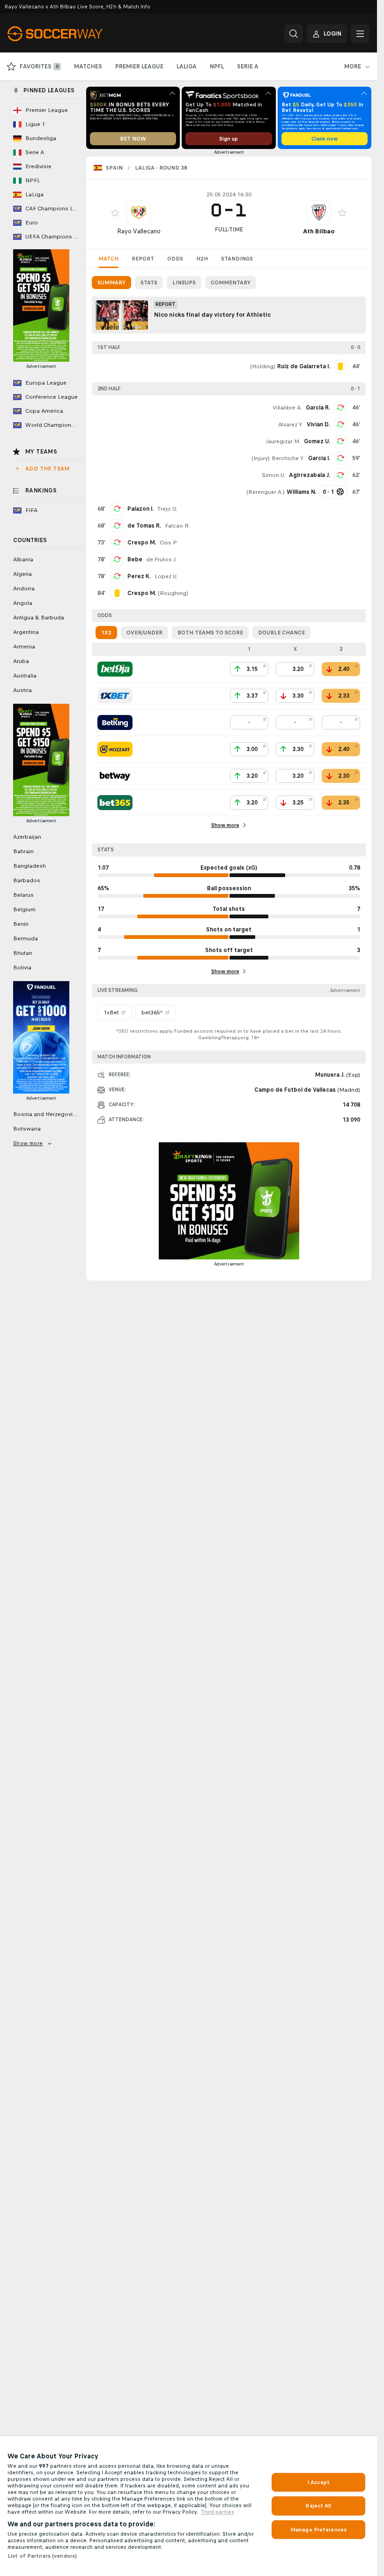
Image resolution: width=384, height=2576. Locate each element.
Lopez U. (166, 576)
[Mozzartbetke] (115, 749)
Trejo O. (167, 509)
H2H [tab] (202, 259)
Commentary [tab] (231, 283)
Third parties (217, 2512)
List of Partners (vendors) (42, 2556)
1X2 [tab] (106, 633)
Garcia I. (319, 458)
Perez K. (139, 576)
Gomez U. (317, 441)
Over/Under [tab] (144, 633)
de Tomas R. (144, 526)
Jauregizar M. (283, 441)
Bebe (135, 559)
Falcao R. (177, 526)
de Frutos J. (161, 559)
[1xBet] (115, 696)
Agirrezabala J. (310, 475)
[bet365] (115, 803)
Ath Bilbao (319, 231)
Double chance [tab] (281, 633)
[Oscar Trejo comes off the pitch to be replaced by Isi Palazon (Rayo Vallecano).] (117, 509)
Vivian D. (318, 424)
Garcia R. (318, 408)
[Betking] (115, 722)
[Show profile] (139, 213)
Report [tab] (143, 259)
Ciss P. (169, 543)
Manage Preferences (318, 2530)
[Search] (294, 34)
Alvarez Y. (291, 424)
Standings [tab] (237, 259)
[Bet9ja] (115, 669)
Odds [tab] (175, 259)
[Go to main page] (72, 34)
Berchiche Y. (288, 458)
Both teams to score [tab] (210, 633)
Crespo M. (142, 543)
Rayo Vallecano (139, 231)
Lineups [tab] (184, 283)
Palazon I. (140, 509)
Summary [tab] (111, 283)
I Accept (318, 2482)
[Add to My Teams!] (115, 213)
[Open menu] (360, 34)
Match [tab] (108, 259)
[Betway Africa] (115, 776)
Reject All (318, 2506)
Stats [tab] (149, 283)
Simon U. (273, 475)
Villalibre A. (287, 408)
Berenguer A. (266, 492)
